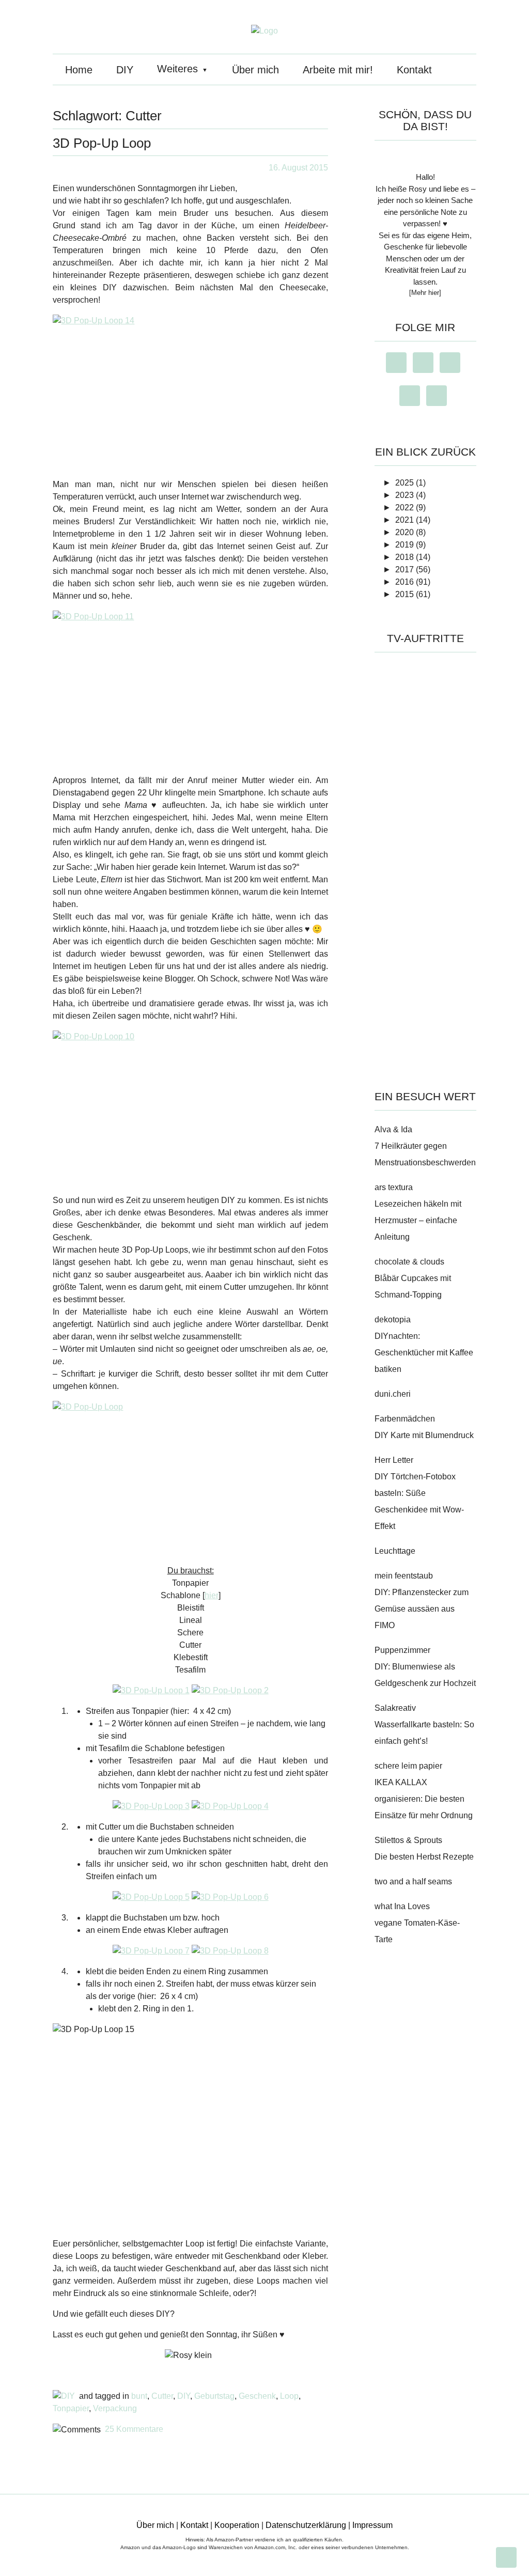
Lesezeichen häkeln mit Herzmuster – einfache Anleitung (418, 1220)
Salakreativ (395, 1708)
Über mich (255, 70)
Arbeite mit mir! (338, 70)
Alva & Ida (393, 1129)
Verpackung (115, 2408)
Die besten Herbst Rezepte (424, 1857)
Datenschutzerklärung (306, 2525)
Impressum (372, 2525)
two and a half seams (413, 1882)
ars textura (394, 1187)
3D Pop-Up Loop (102, 143)
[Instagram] (399, 363)
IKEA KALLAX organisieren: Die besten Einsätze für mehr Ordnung (424, 1799)
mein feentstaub (404, 1576)
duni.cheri (393, 1394)
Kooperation (237, 2525)
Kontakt (414, 70)
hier (212, 1595)
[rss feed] (439, 396)
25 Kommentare (134, 2429)
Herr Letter (394, 1460)
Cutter (162, 2396)
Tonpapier (71, 2408)
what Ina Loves (402, 1906)
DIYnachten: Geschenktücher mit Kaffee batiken (424, 1353)
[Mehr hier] (425, 293)
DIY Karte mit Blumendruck (424, 1435)
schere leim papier (408, 1766)
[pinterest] (452, 363)
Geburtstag (214, 2396)
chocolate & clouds (409, 1262)
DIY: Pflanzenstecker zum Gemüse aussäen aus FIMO (422, 1609)
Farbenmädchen (405, 1419)
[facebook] (426, 363)
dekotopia (393, 1320)
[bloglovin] (413, 396)
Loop (289, 2396)
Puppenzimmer (402, 1650)
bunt (139, 2396)
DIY (125, 70)
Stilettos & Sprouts (408, 1840)
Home (79, 70)
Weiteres (177, 69)
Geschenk (257, 2396)
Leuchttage (395, 1551)
